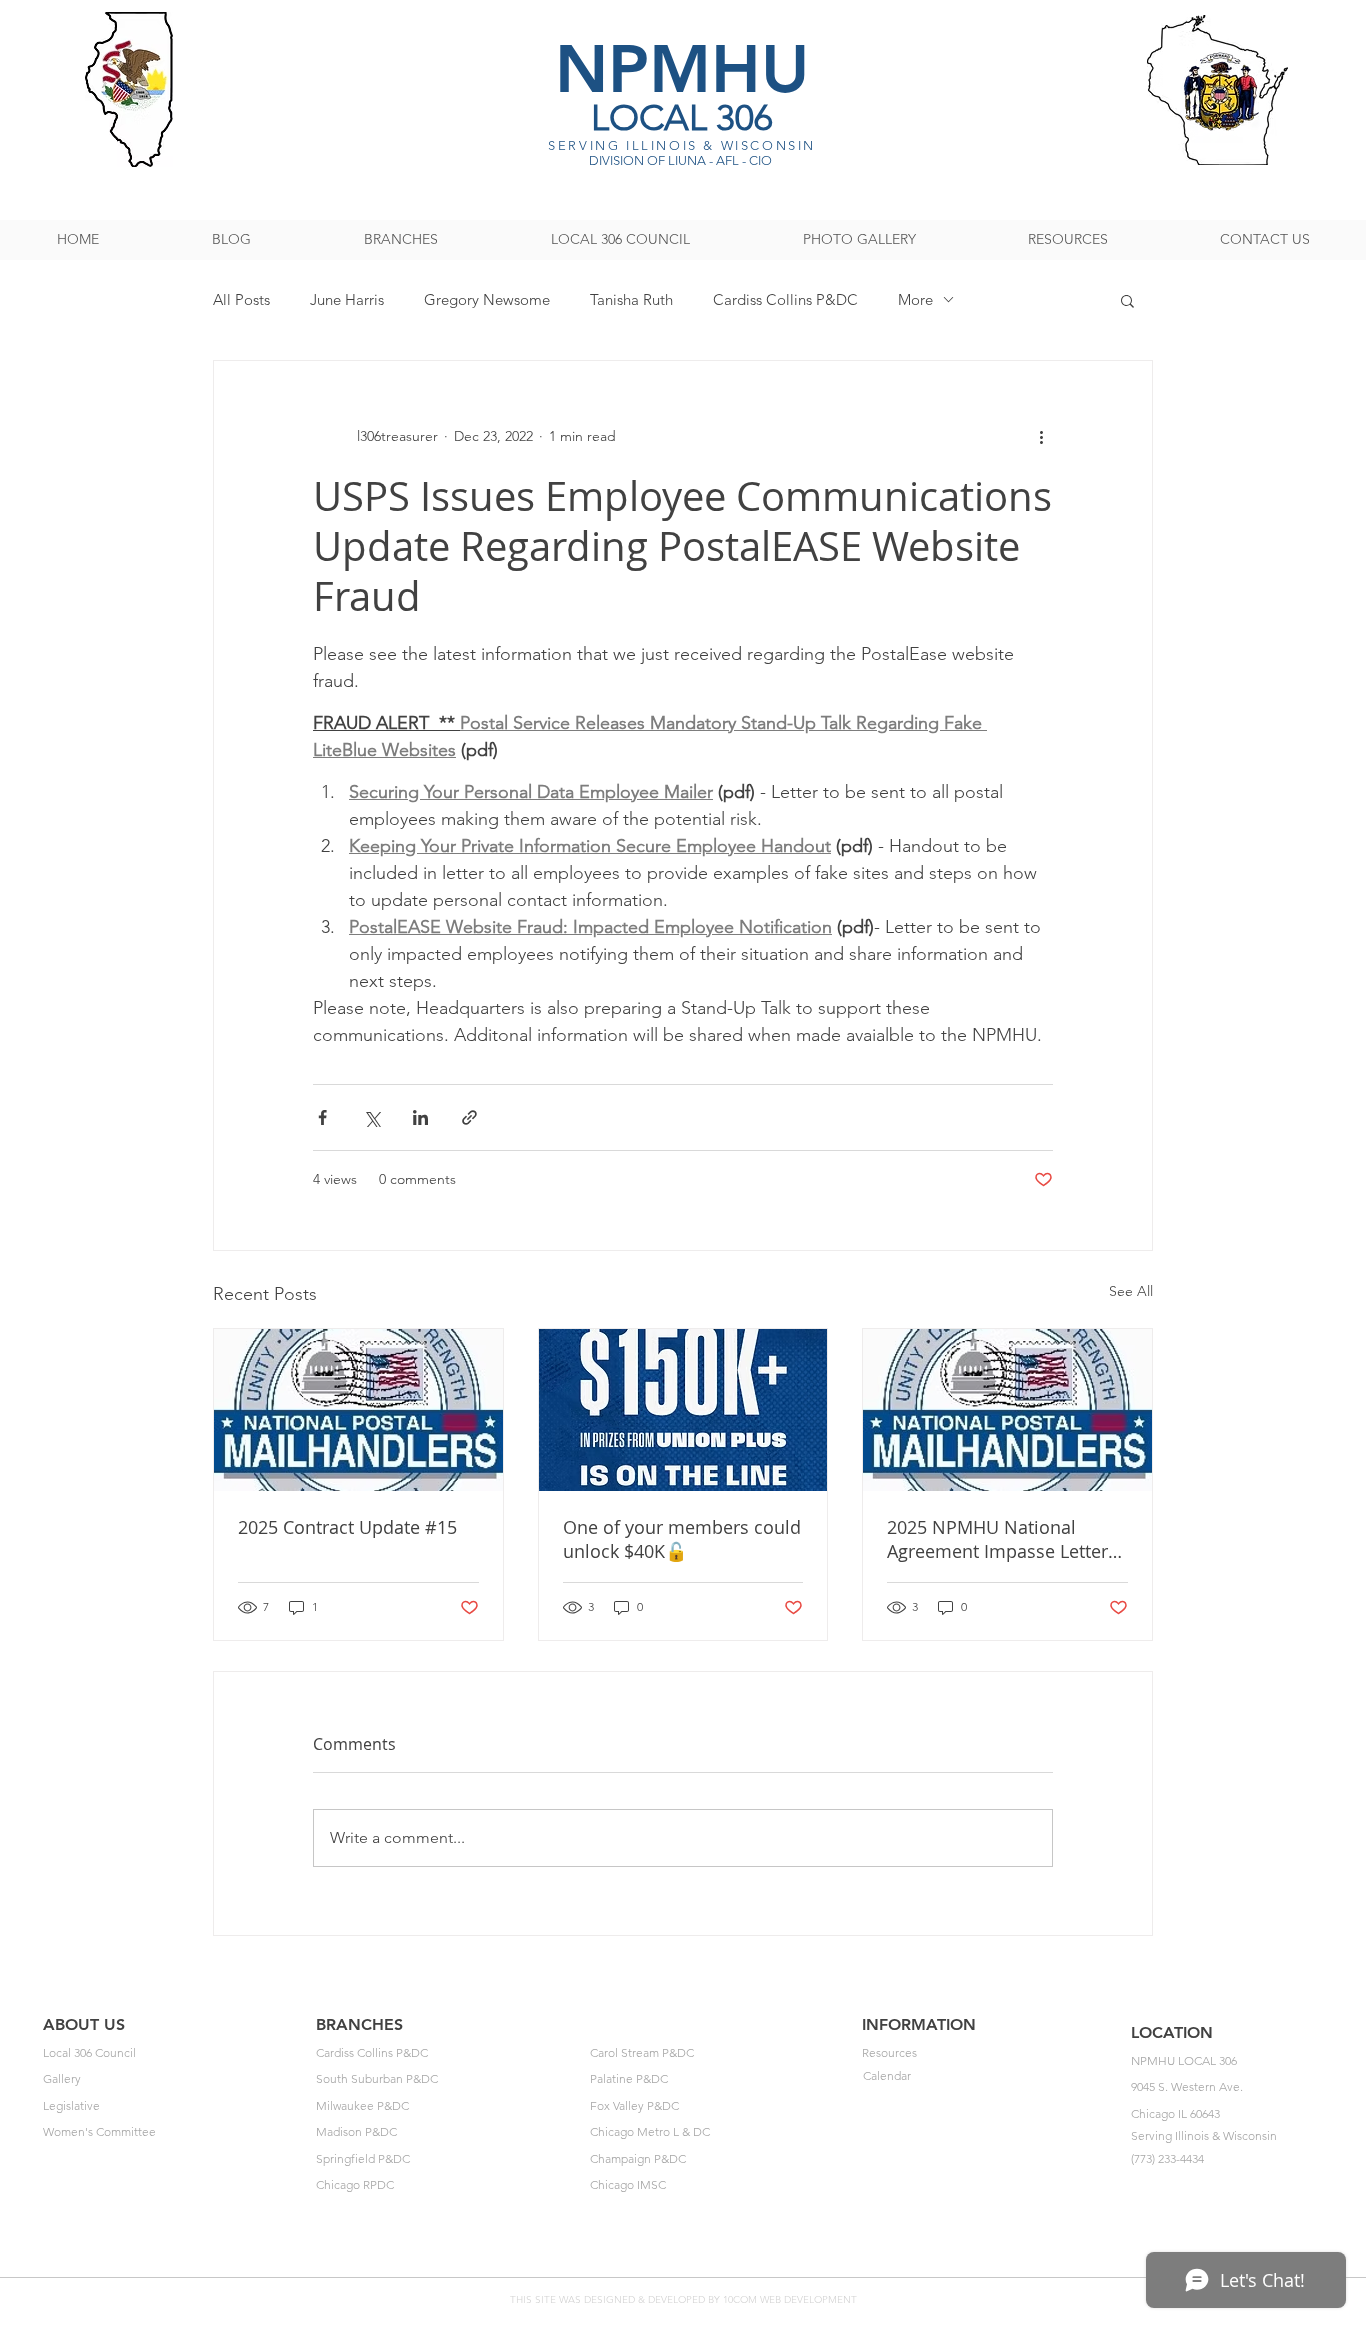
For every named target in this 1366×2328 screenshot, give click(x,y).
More (915, 299)
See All (1131, 1291)
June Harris (347, 299)
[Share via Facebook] (322, 1117)
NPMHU (682, 68)
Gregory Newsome (487, 299)
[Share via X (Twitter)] (371, 1117)
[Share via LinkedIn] (420, 1117)
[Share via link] (469, 1117)
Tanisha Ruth (631, 299)
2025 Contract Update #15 (347, 1527)
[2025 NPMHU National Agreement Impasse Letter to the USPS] (1007, 1410)
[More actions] (1041, 437)
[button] (1127, 300)
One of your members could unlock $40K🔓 (682, 1539)
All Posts (241, 299)
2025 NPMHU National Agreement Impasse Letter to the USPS (997, 1539)
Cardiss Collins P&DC (785, 299)
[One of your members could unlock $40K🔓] (683, 1410)
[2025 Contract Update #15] (358, 1410)
